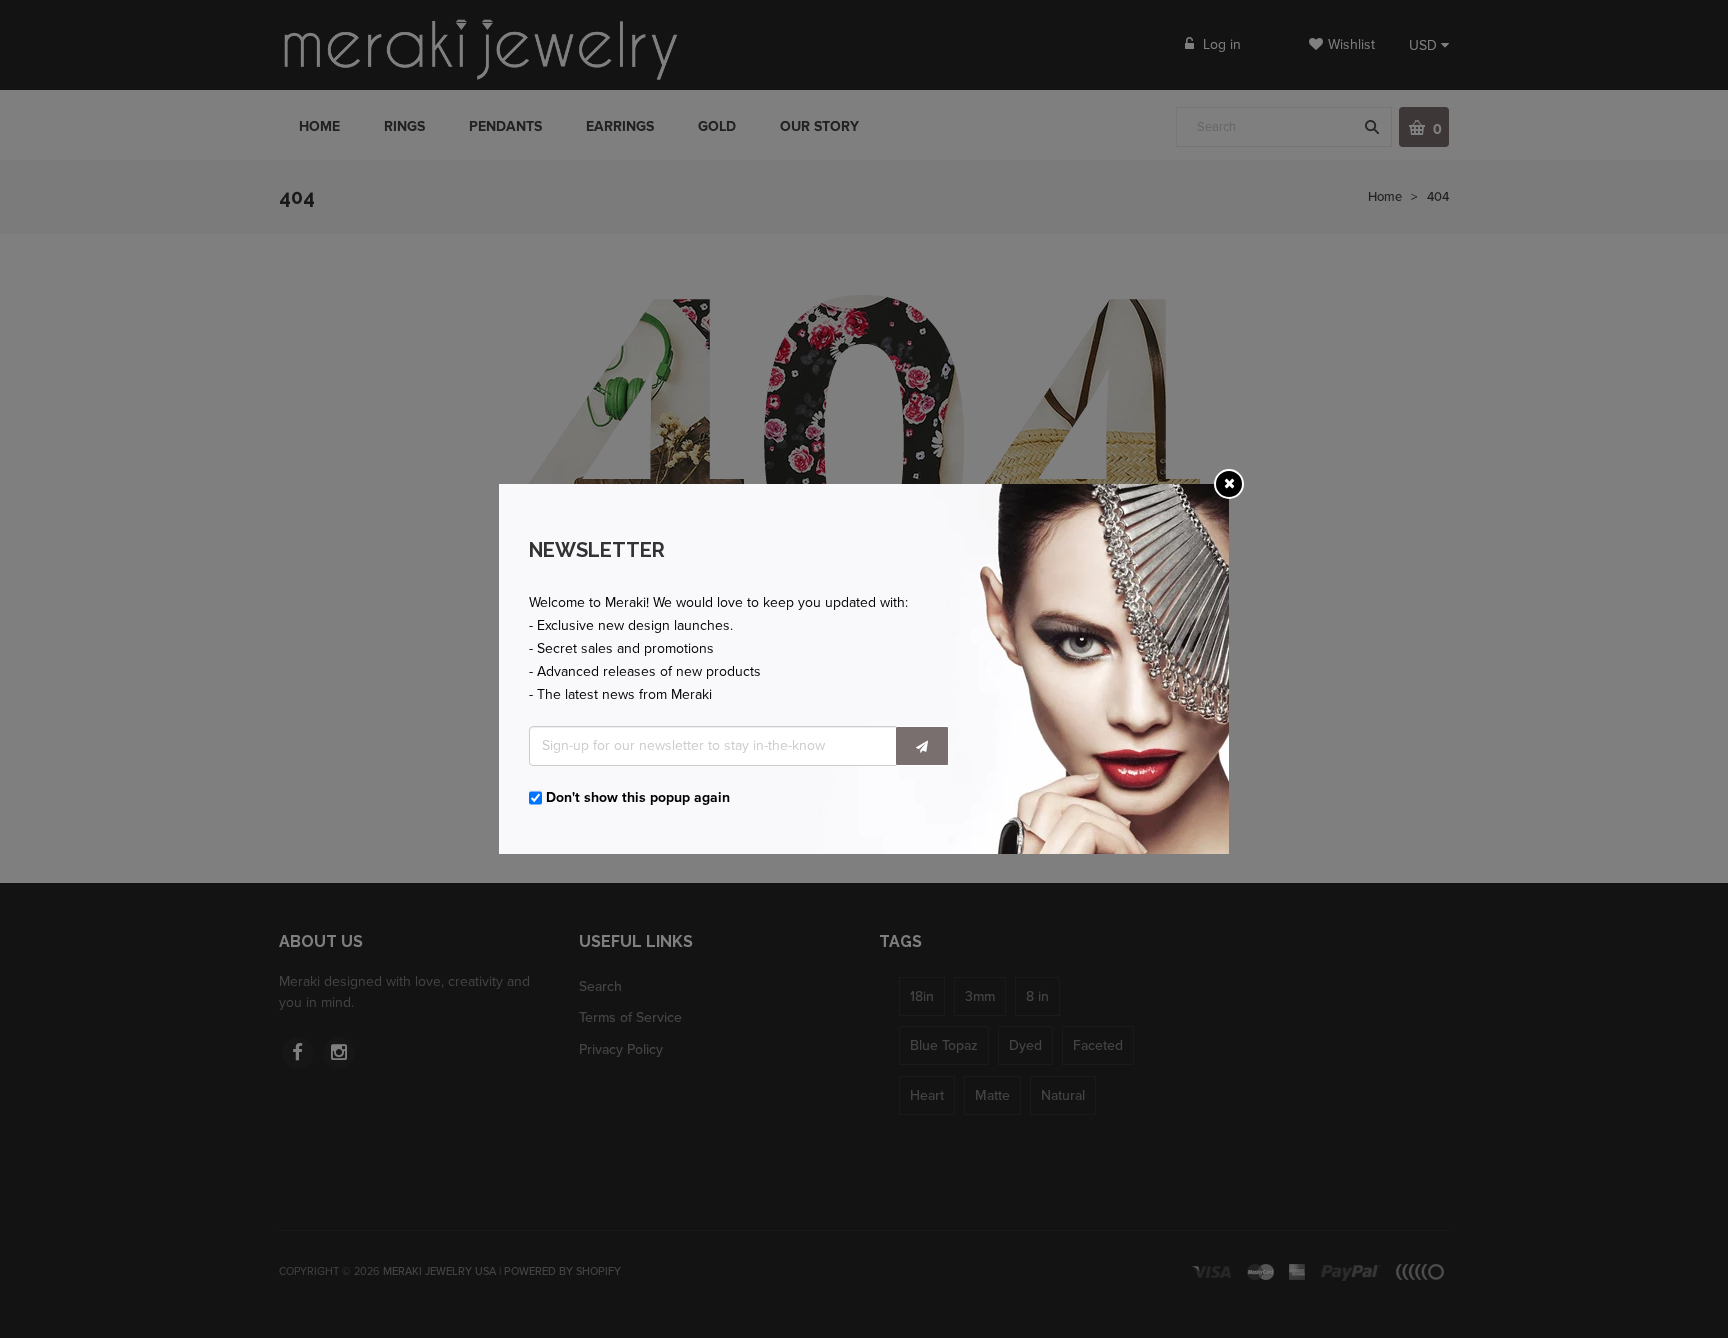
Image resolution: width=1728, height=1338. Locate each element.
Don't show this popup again (638, 797)
